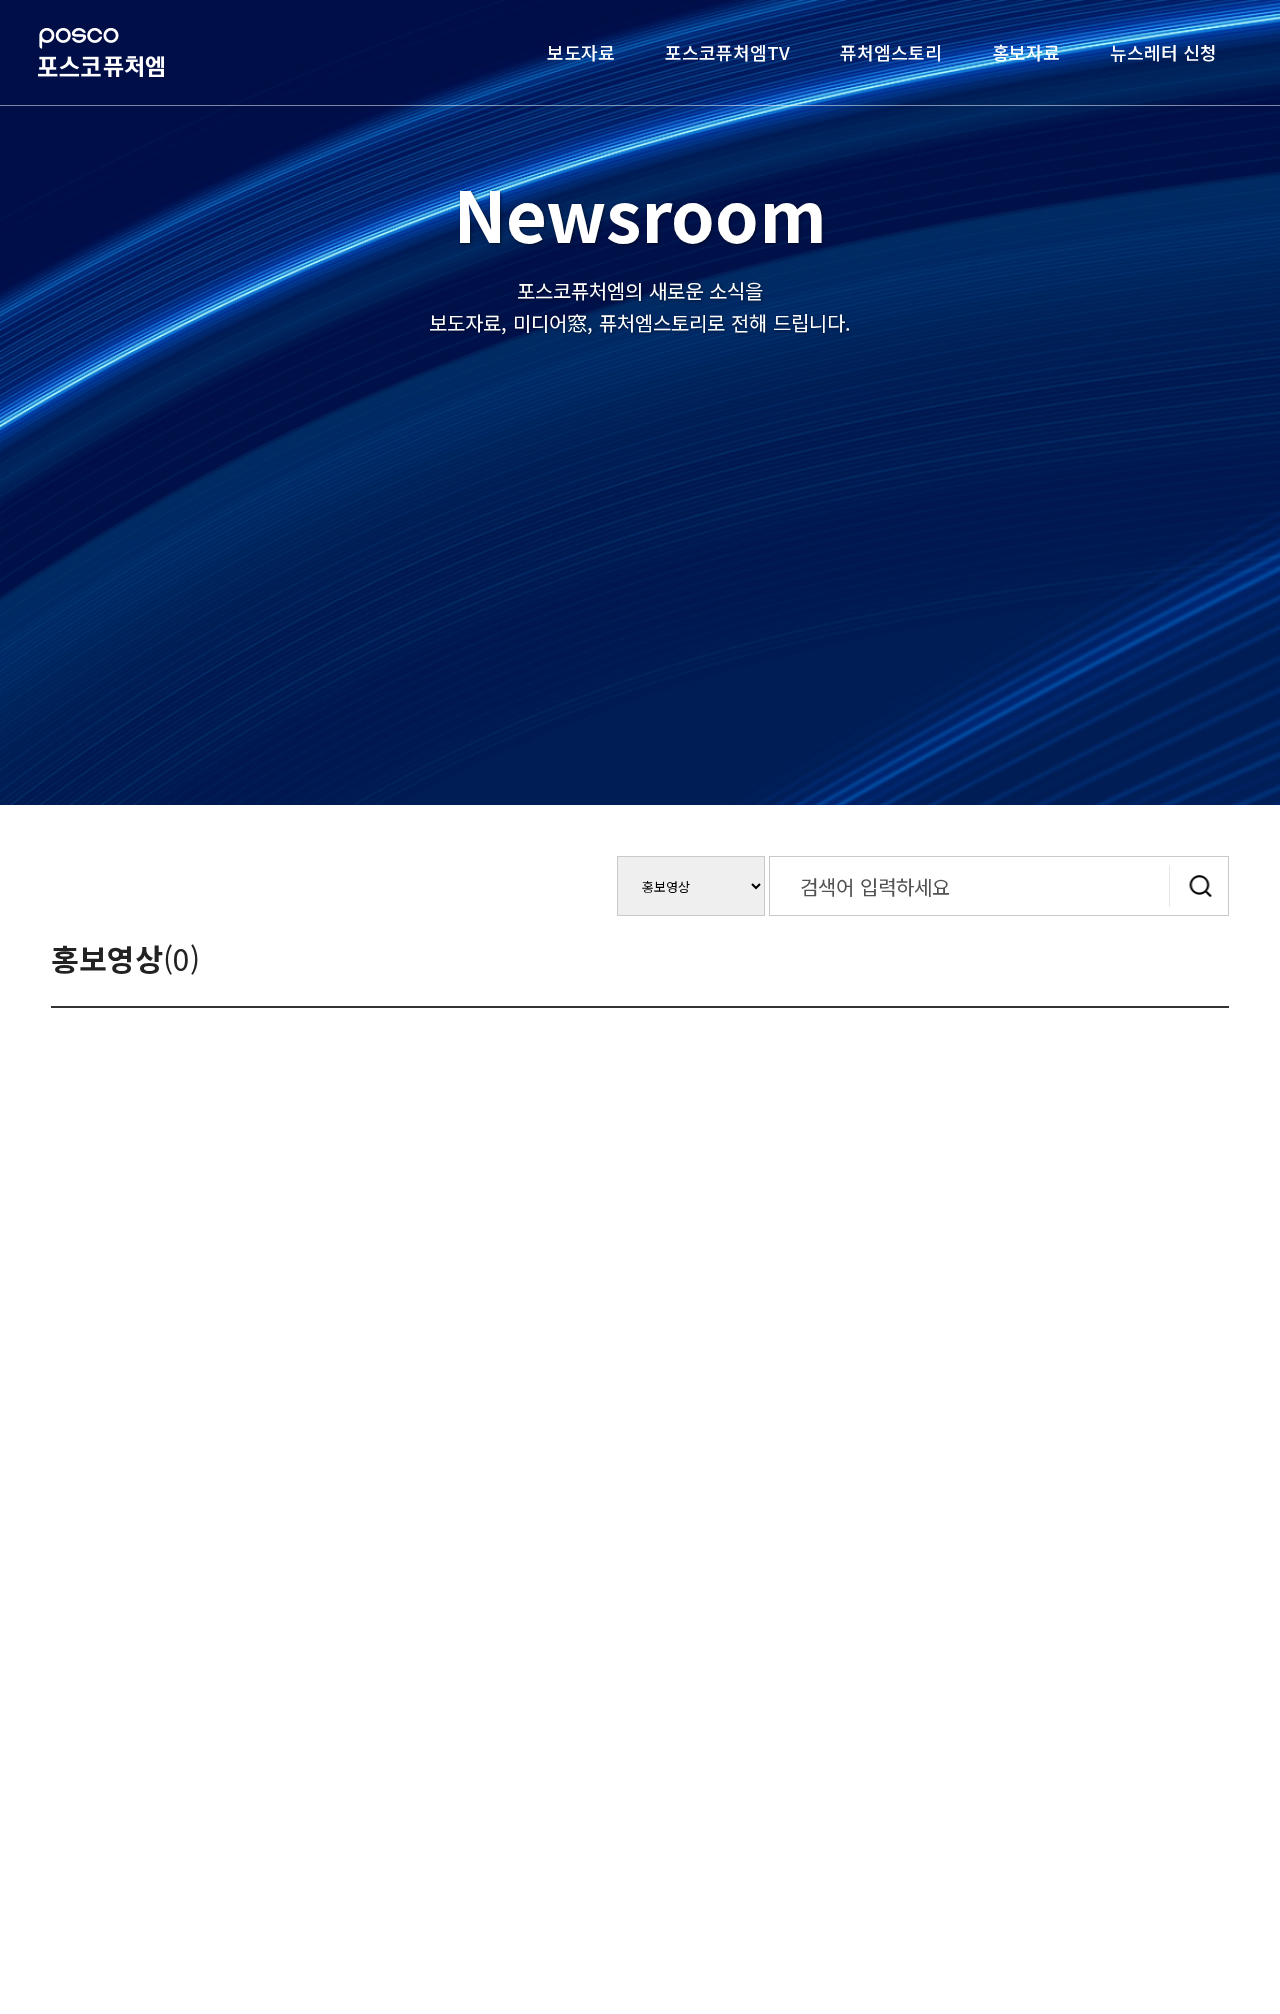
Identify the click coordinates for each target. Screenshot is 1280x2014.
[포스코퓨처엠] (101, 52)
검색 (1199, 886)
